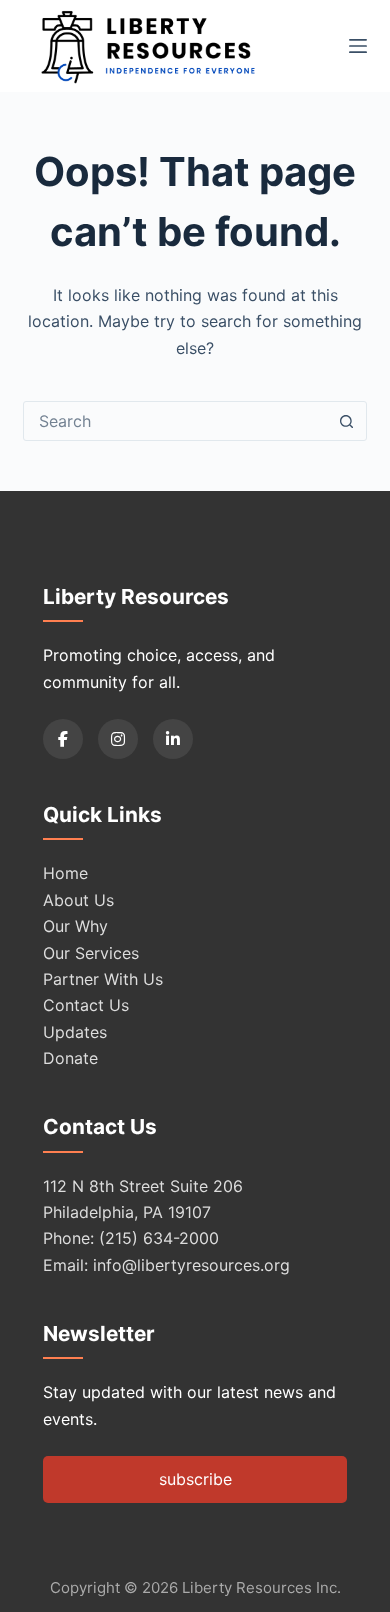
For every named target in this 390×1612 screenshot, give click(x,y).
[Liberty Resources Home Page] (148, 46)
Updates (75, 1032)
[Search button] (347, 421)
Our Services (91, 953)
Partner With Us (103, 979)
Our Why (75, 926)
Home (65, 873)
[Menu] (358, 46)
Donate (70, 1058)
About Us (78, 900)
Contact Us (86, 1005)
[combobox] (175, 421)
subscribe (195, 1479)
